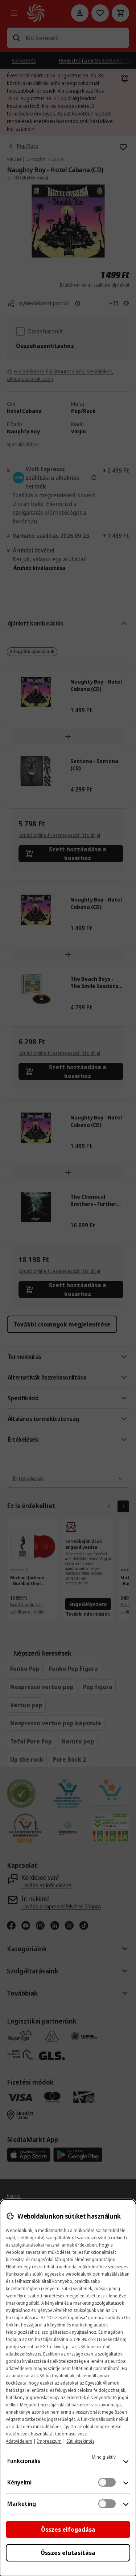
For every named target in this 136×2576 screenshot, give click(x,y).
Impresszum (49, 2441)
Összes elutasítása (68, 2553)
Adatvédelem (19, 2441)
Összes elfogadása (68, 2530)
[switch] (107, 2482)
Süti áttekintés (80, 2441)
